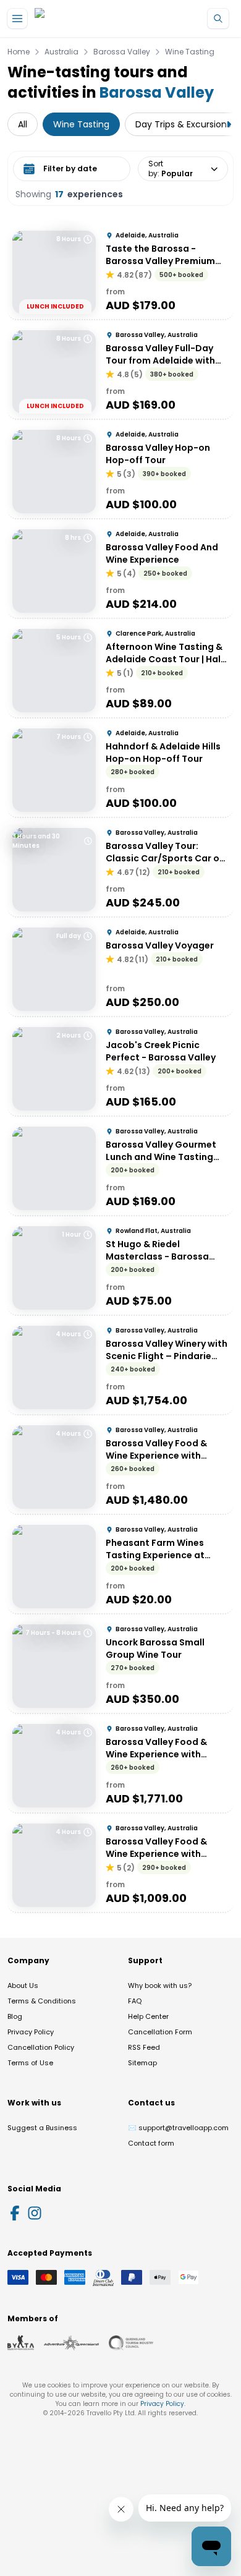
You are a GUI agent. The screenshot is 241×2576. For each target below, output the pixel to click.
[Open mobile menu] (17, 19)
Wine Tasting (190, 52)
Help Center (148, 2016)
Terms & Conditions (42, 2001)
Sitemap (142, 2063)
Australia (61, 52)
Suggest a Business (42, 2128)
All (23, 124)
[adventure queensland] (71, 2343)
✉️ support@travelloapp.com (178, 2128)
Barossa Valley (122, 52)
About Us (23, 1985)
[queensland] (131, 2343)
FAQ (135, 2001)
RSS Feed (144, 2047)
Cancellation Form (160, 2032)
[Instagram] (35, 2213)
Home (19, 52)
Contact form (151, 2143)
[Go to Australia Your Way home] (85, 19)
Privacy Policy (31, 2032)
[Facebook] (15, 2213)
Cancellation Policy (41, 2047)
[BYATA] (21, 2343)
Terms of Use (30, 2063)
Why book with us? (160, 1985)
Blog (15, 2016)
